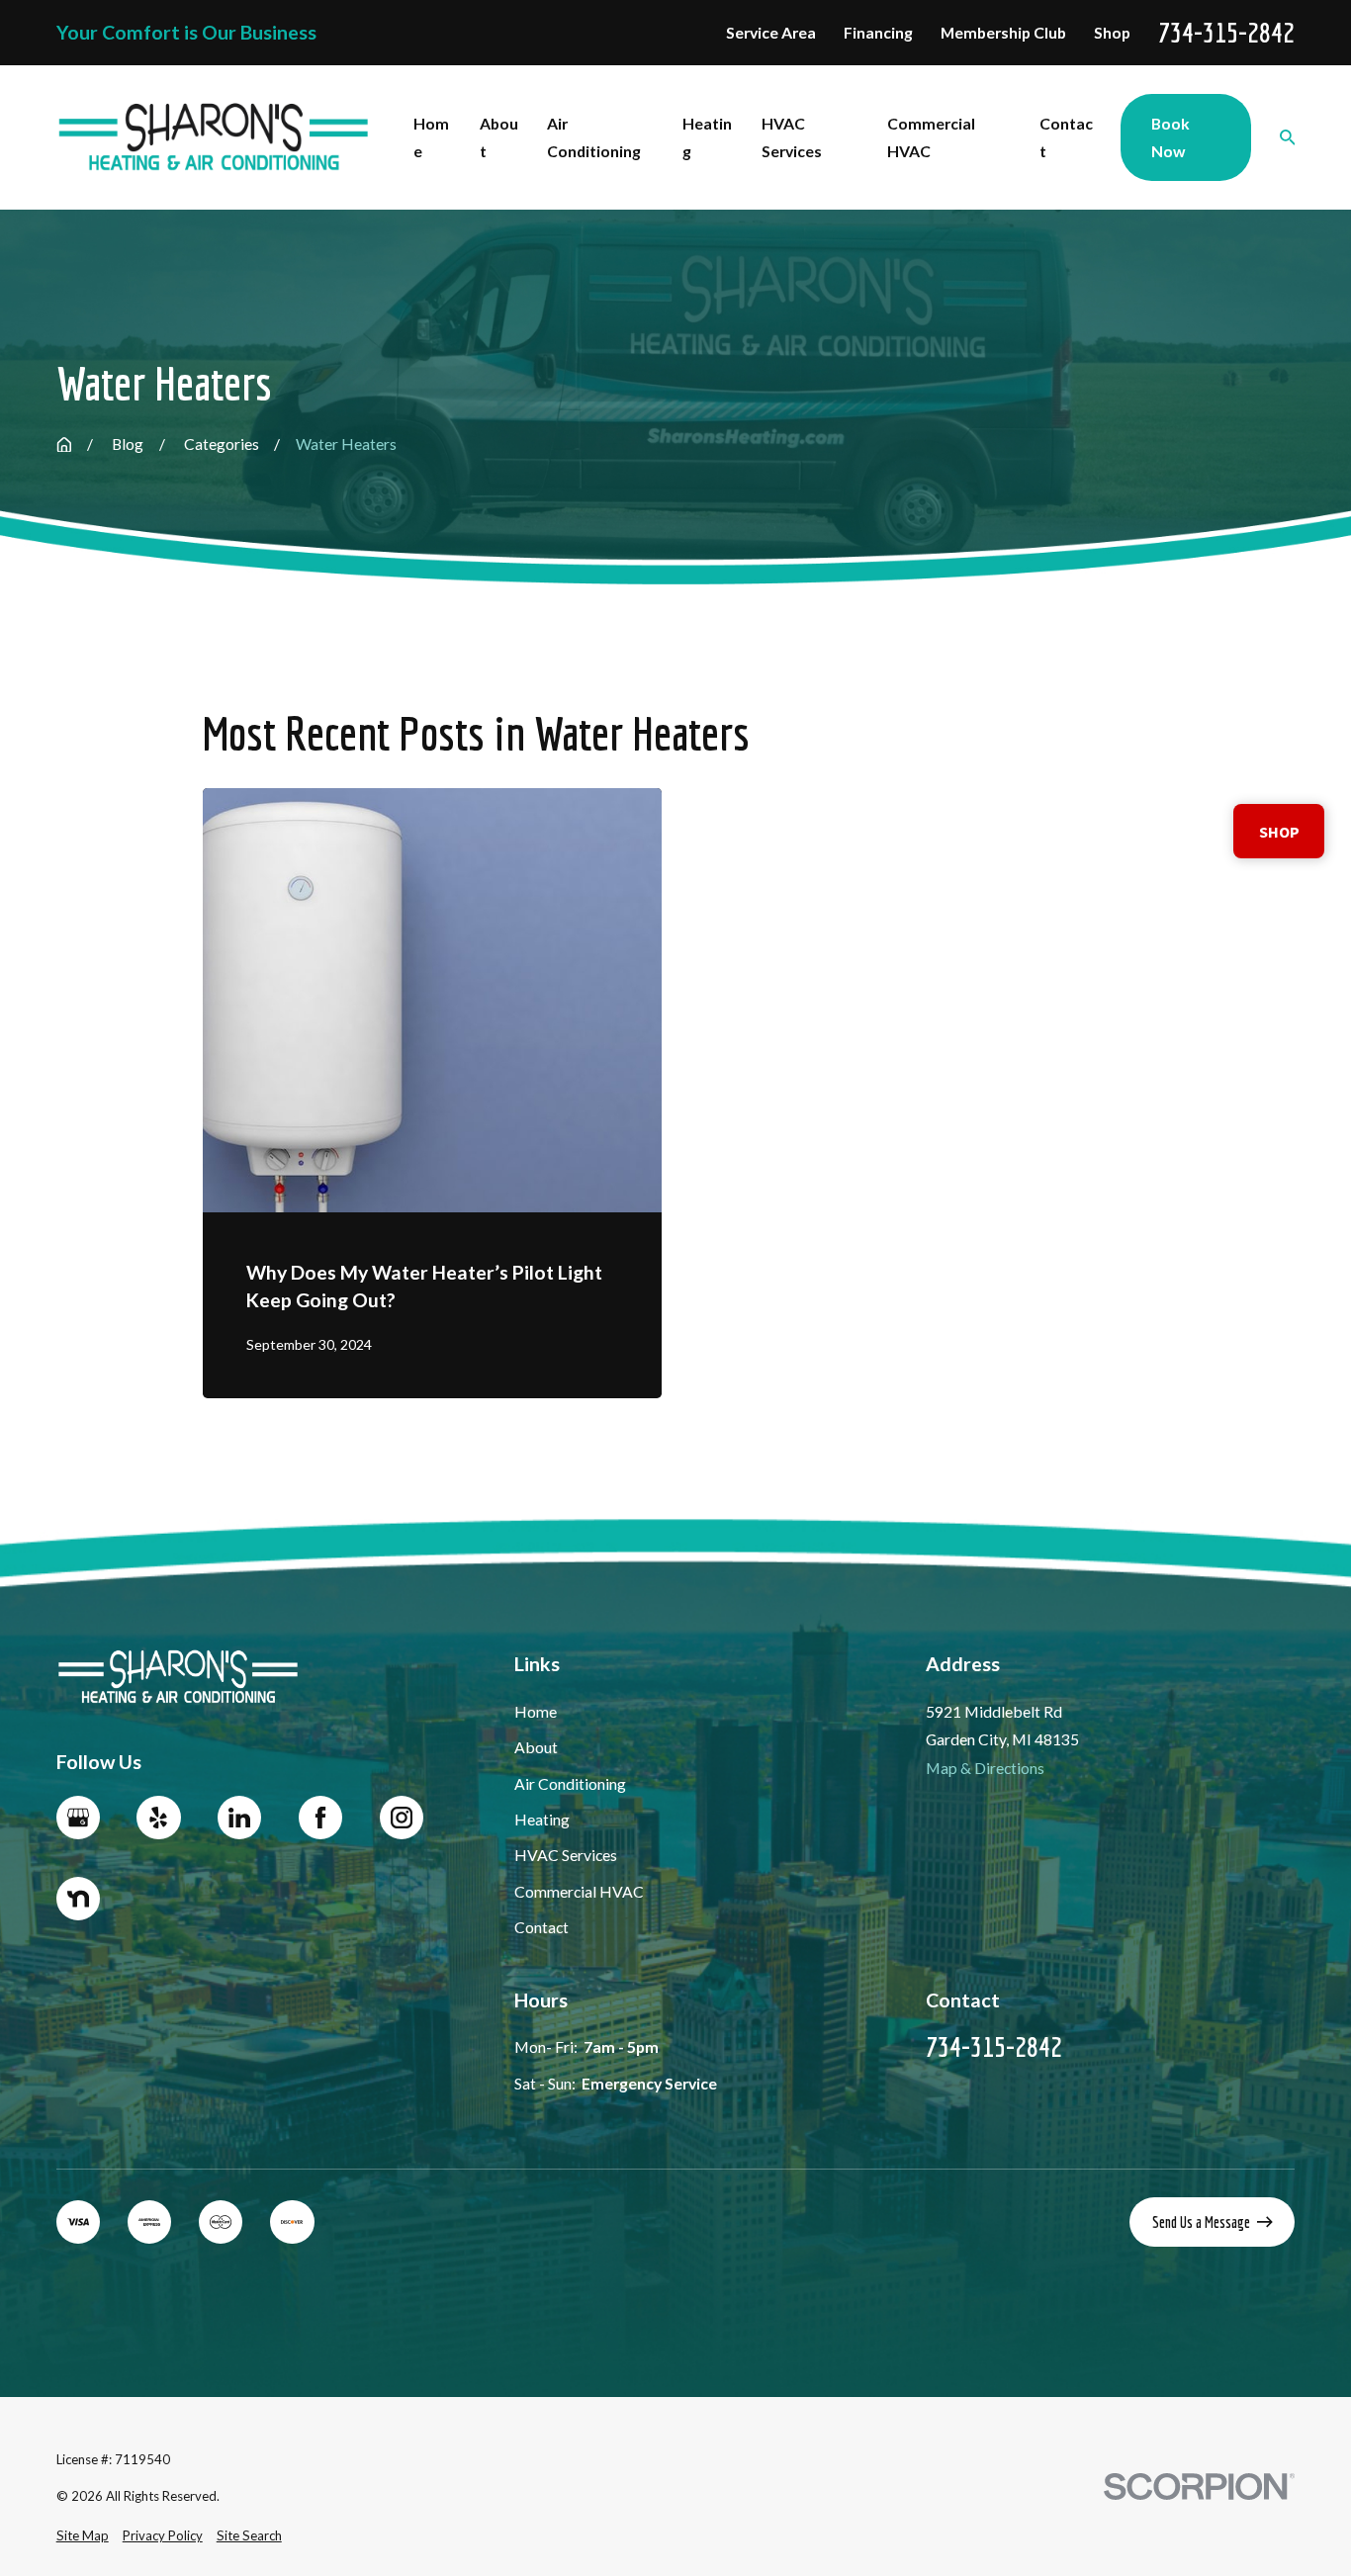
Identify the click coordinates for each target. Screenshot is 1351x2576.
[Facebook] (320, 1818)
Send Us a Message (1201, 2222)
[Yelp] (158, 1818)
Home (536, 1711)
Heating (542, 1819)
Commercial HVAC (579, 1891)
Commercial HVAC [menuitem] (931, 137)
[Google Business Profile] (78, 1818)
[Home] (214, 138)
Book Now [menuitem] (1171, 137)
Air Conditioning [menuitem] (594, 137)
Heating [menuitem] (707, 137)
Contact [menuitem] (1066, 137)
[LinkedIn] (239, 1818)
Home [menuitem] (431, 137)
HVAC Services (566, 1855)
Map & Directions (985, 1768)
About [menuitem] (499, 137)
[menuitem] (83, 2536)
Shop (1112, 32)
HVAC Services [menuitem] (792, 137)
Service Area (771, 32)
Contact (541, 1927)
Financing (878, 32)
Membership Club (1003, 32)
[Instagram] (402, 1818)
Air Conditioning (570, 1783)
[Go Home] (64, 445)
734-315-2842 (1226, 33)
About (536, 1747)
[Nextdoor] (78, 1899)
